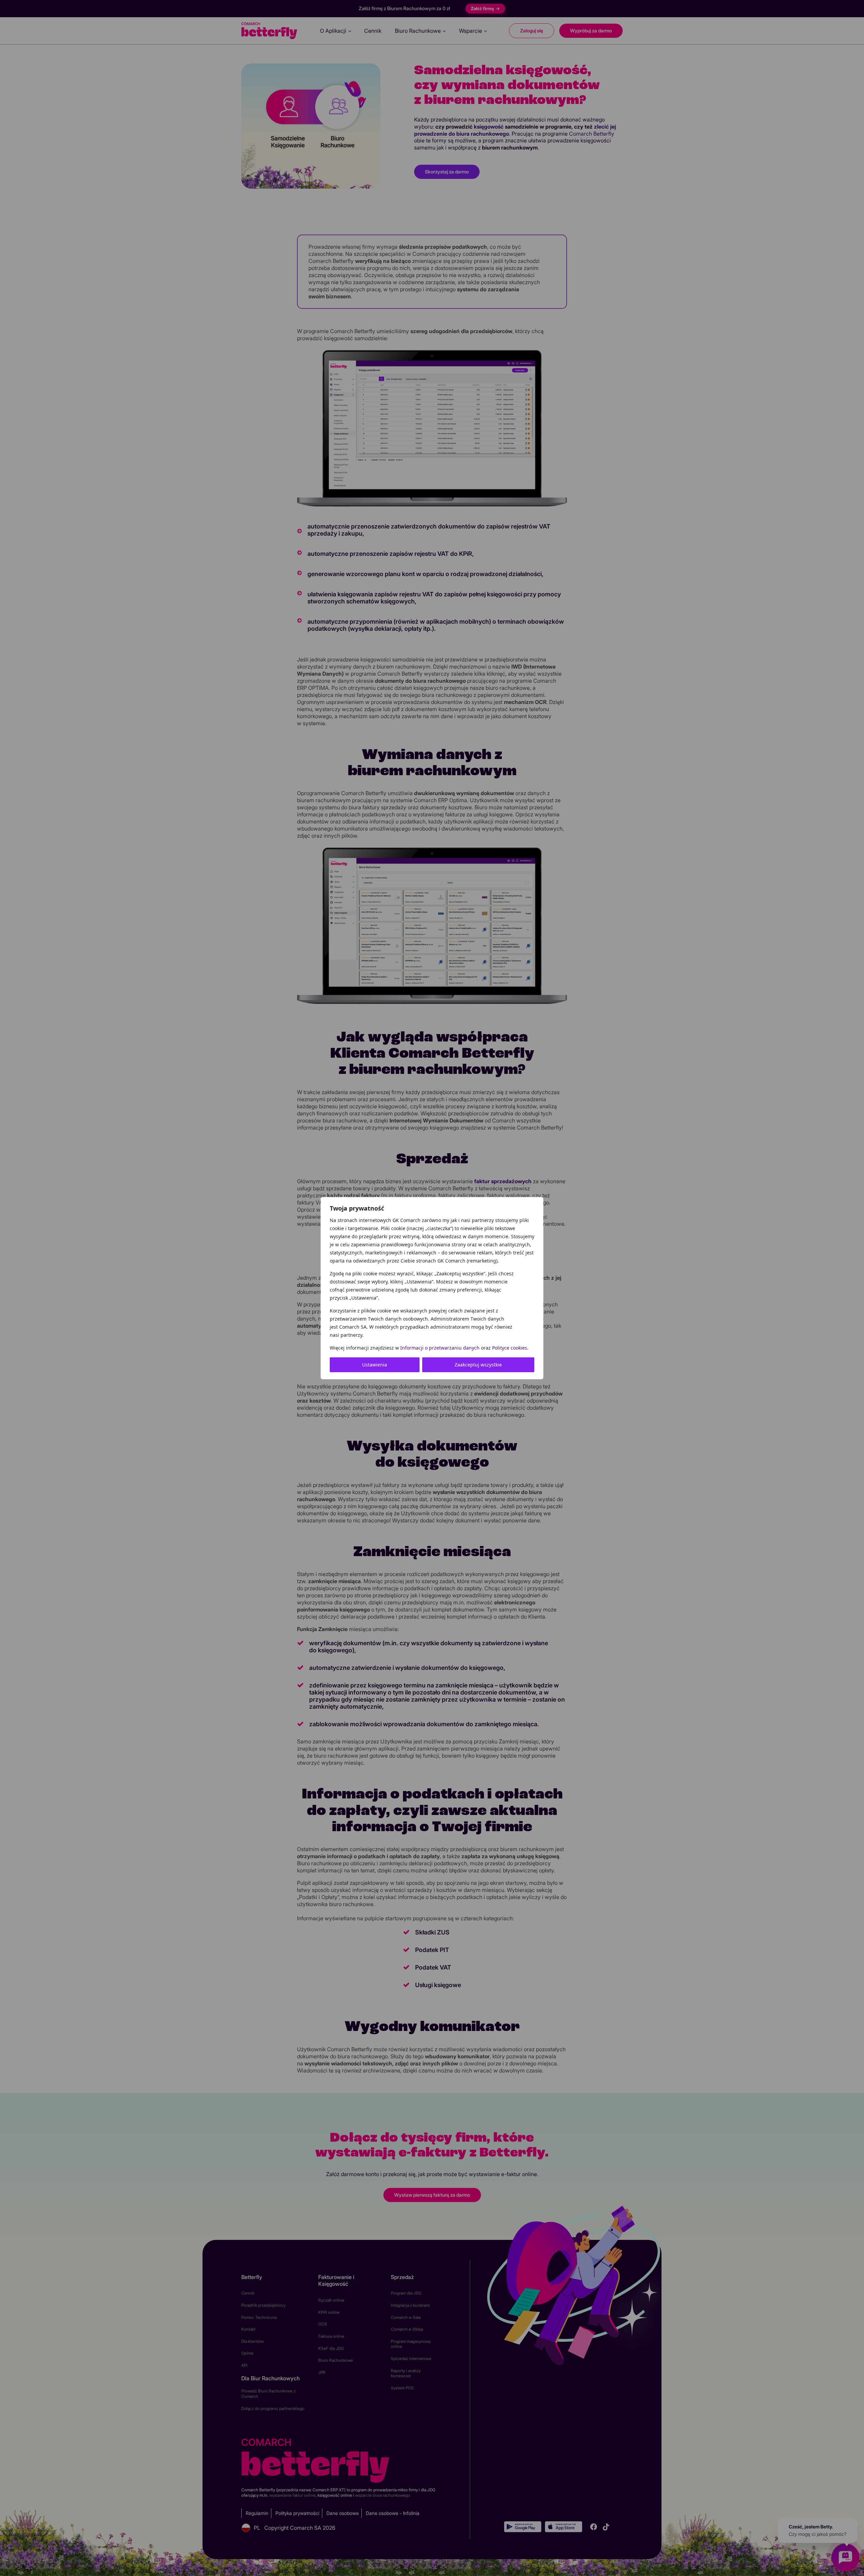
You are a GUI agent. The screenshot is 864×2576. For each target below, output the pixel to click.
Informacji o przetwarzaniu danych (440, 1348)
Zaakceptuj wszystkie (478, 1365)
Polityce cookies (510, 1348)
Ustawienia (375, 1365)
